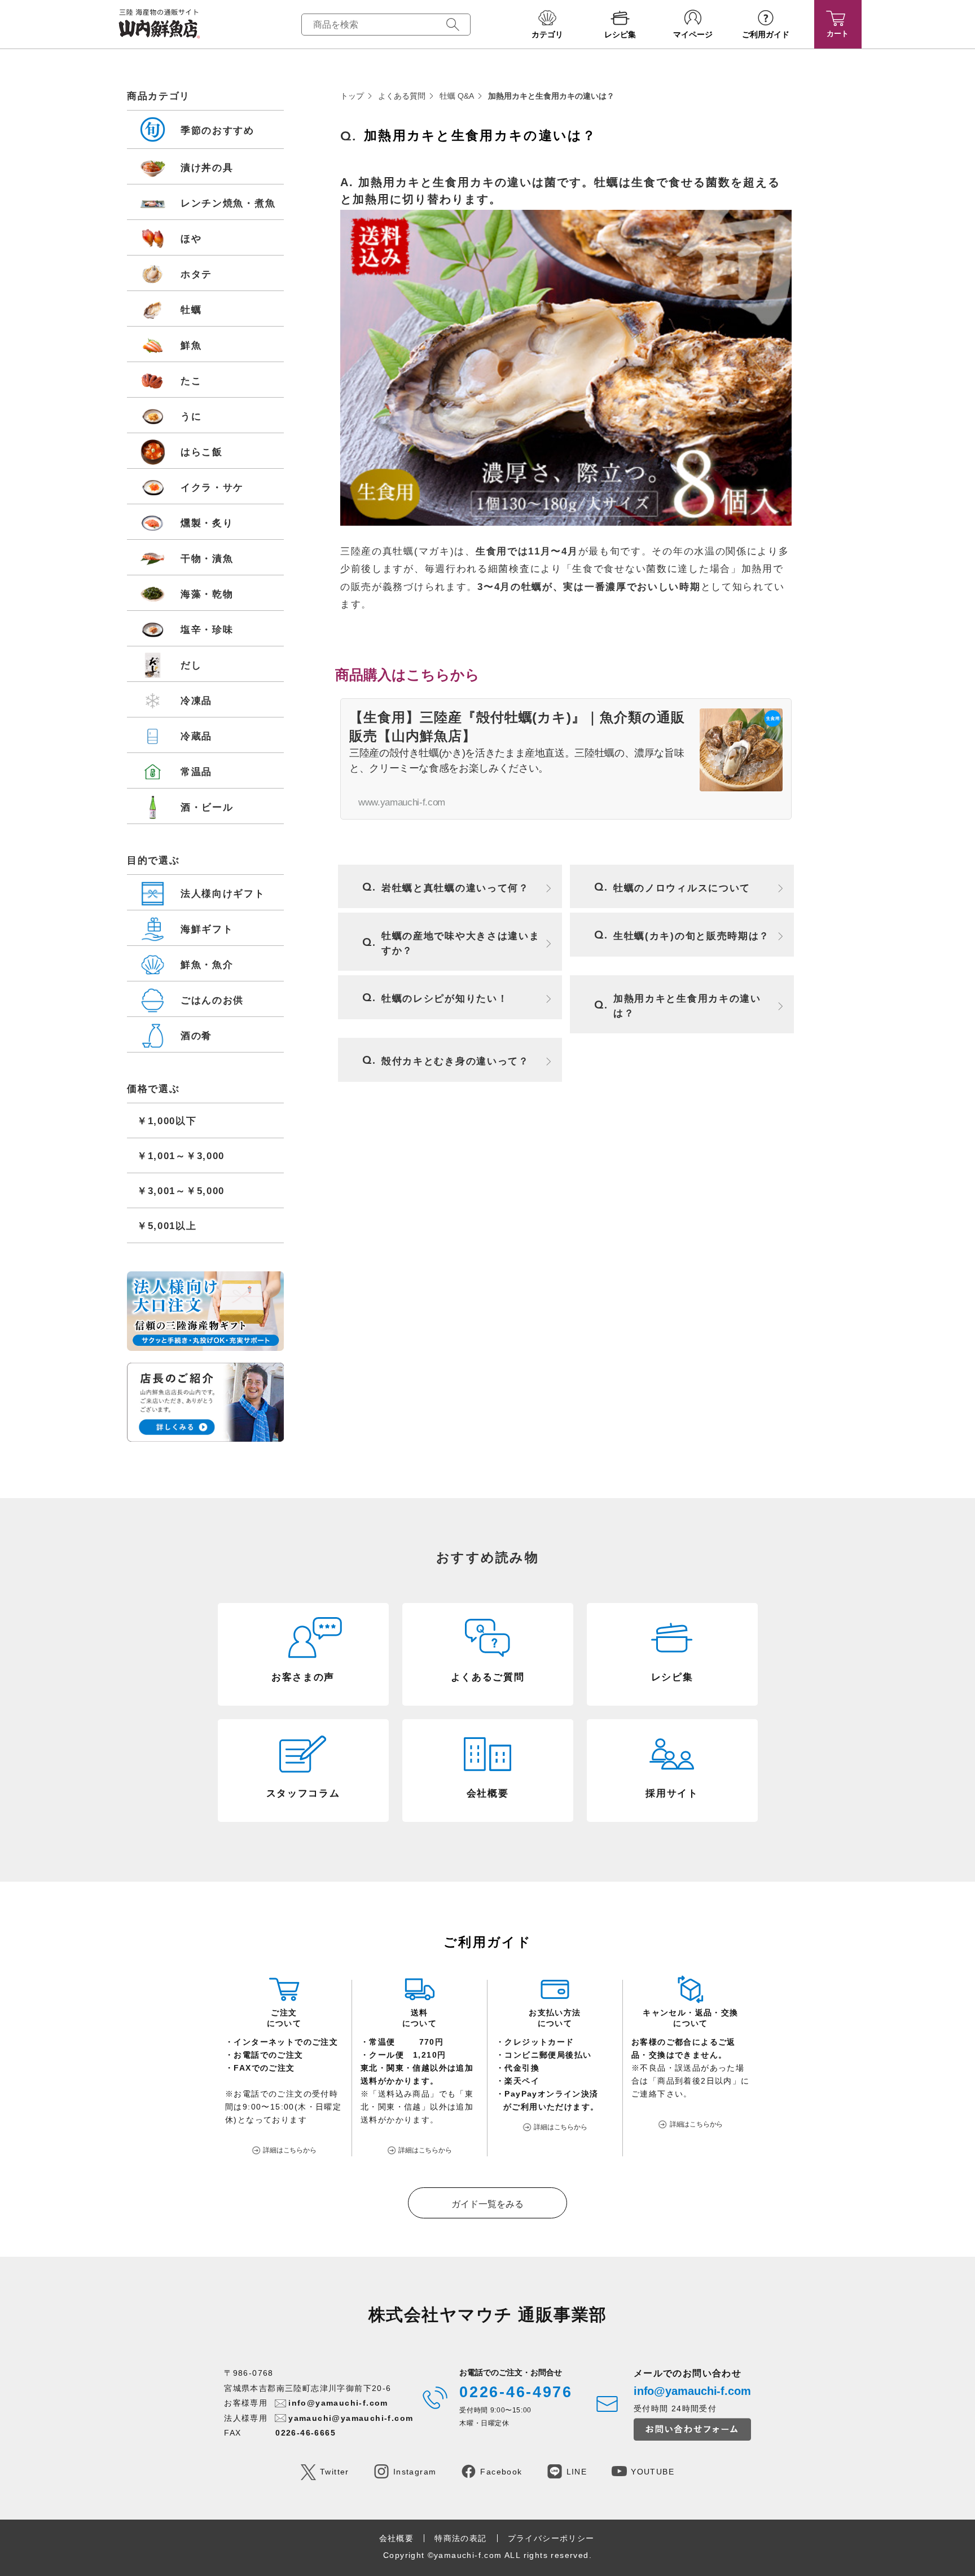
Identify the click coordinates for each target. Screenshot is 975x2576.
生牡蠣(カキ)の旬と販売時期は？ (691, 936)
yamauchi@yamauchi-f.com (351, 2418)
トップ (352, 96)
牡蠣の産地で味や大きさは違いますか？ (461, 943)
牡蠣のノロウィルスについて (682, 888)
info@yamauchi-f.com (338, 2403)
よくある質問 (402, 96)
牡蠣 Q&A (457, 96)
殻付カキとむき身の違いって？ (455, 1061)
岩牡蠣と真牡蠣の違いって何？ (455, 888)
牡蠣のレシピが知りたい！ (445, 999)
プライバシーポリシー (551, 2538)
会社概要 (397, 2538)
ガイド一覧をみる (488, 2204)
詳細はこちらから (290, 2150)
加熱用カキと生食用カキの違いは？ (687, 1006)
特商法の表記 (460, 2538)
